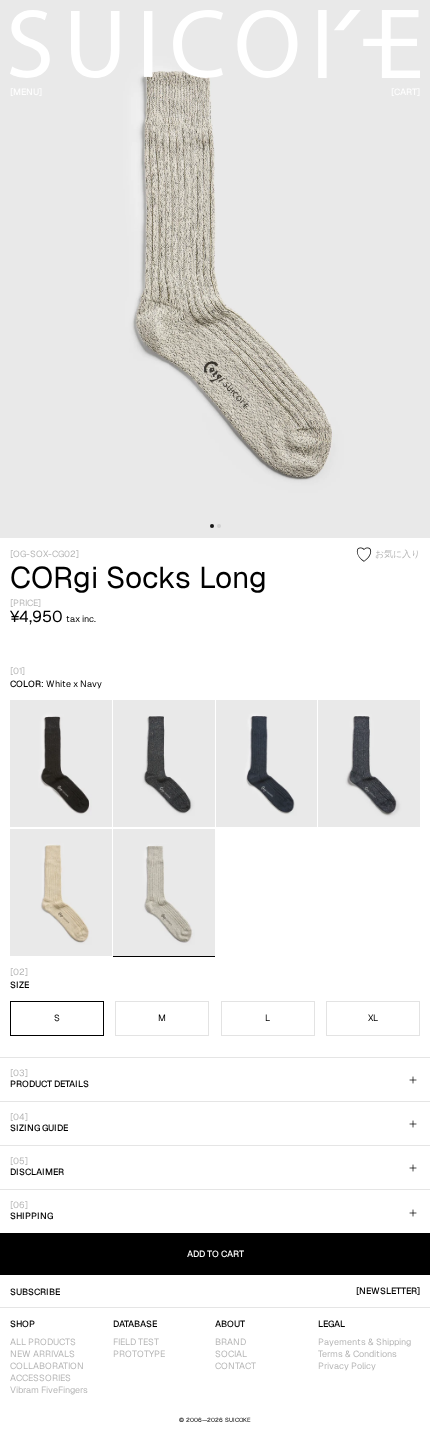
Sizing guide (39, 1128)
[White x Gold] (61, 893)
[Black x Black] (61, 764)
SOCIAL (231, 1354)
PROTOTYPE (139, 1354)
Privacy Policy (347, 1366)
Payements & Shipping (364, 1342)
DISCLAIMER (37, 1172)
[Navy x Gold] (164, 764)
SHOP (22, 1324)
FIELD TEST (136, 1342)
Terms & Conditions (357, 1354)
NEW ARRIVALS (42, 1354)
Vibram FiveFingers (49, 1390)
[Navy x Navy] (267, 764)
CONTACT (235, 1366)
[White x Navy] (164, 893)
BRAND (230, 1342)
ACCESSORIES (40, 1378)
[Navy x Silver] (369, 764)
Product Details (49, 1084)
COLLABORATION (47, 1366)
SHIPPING (31, 1216)
